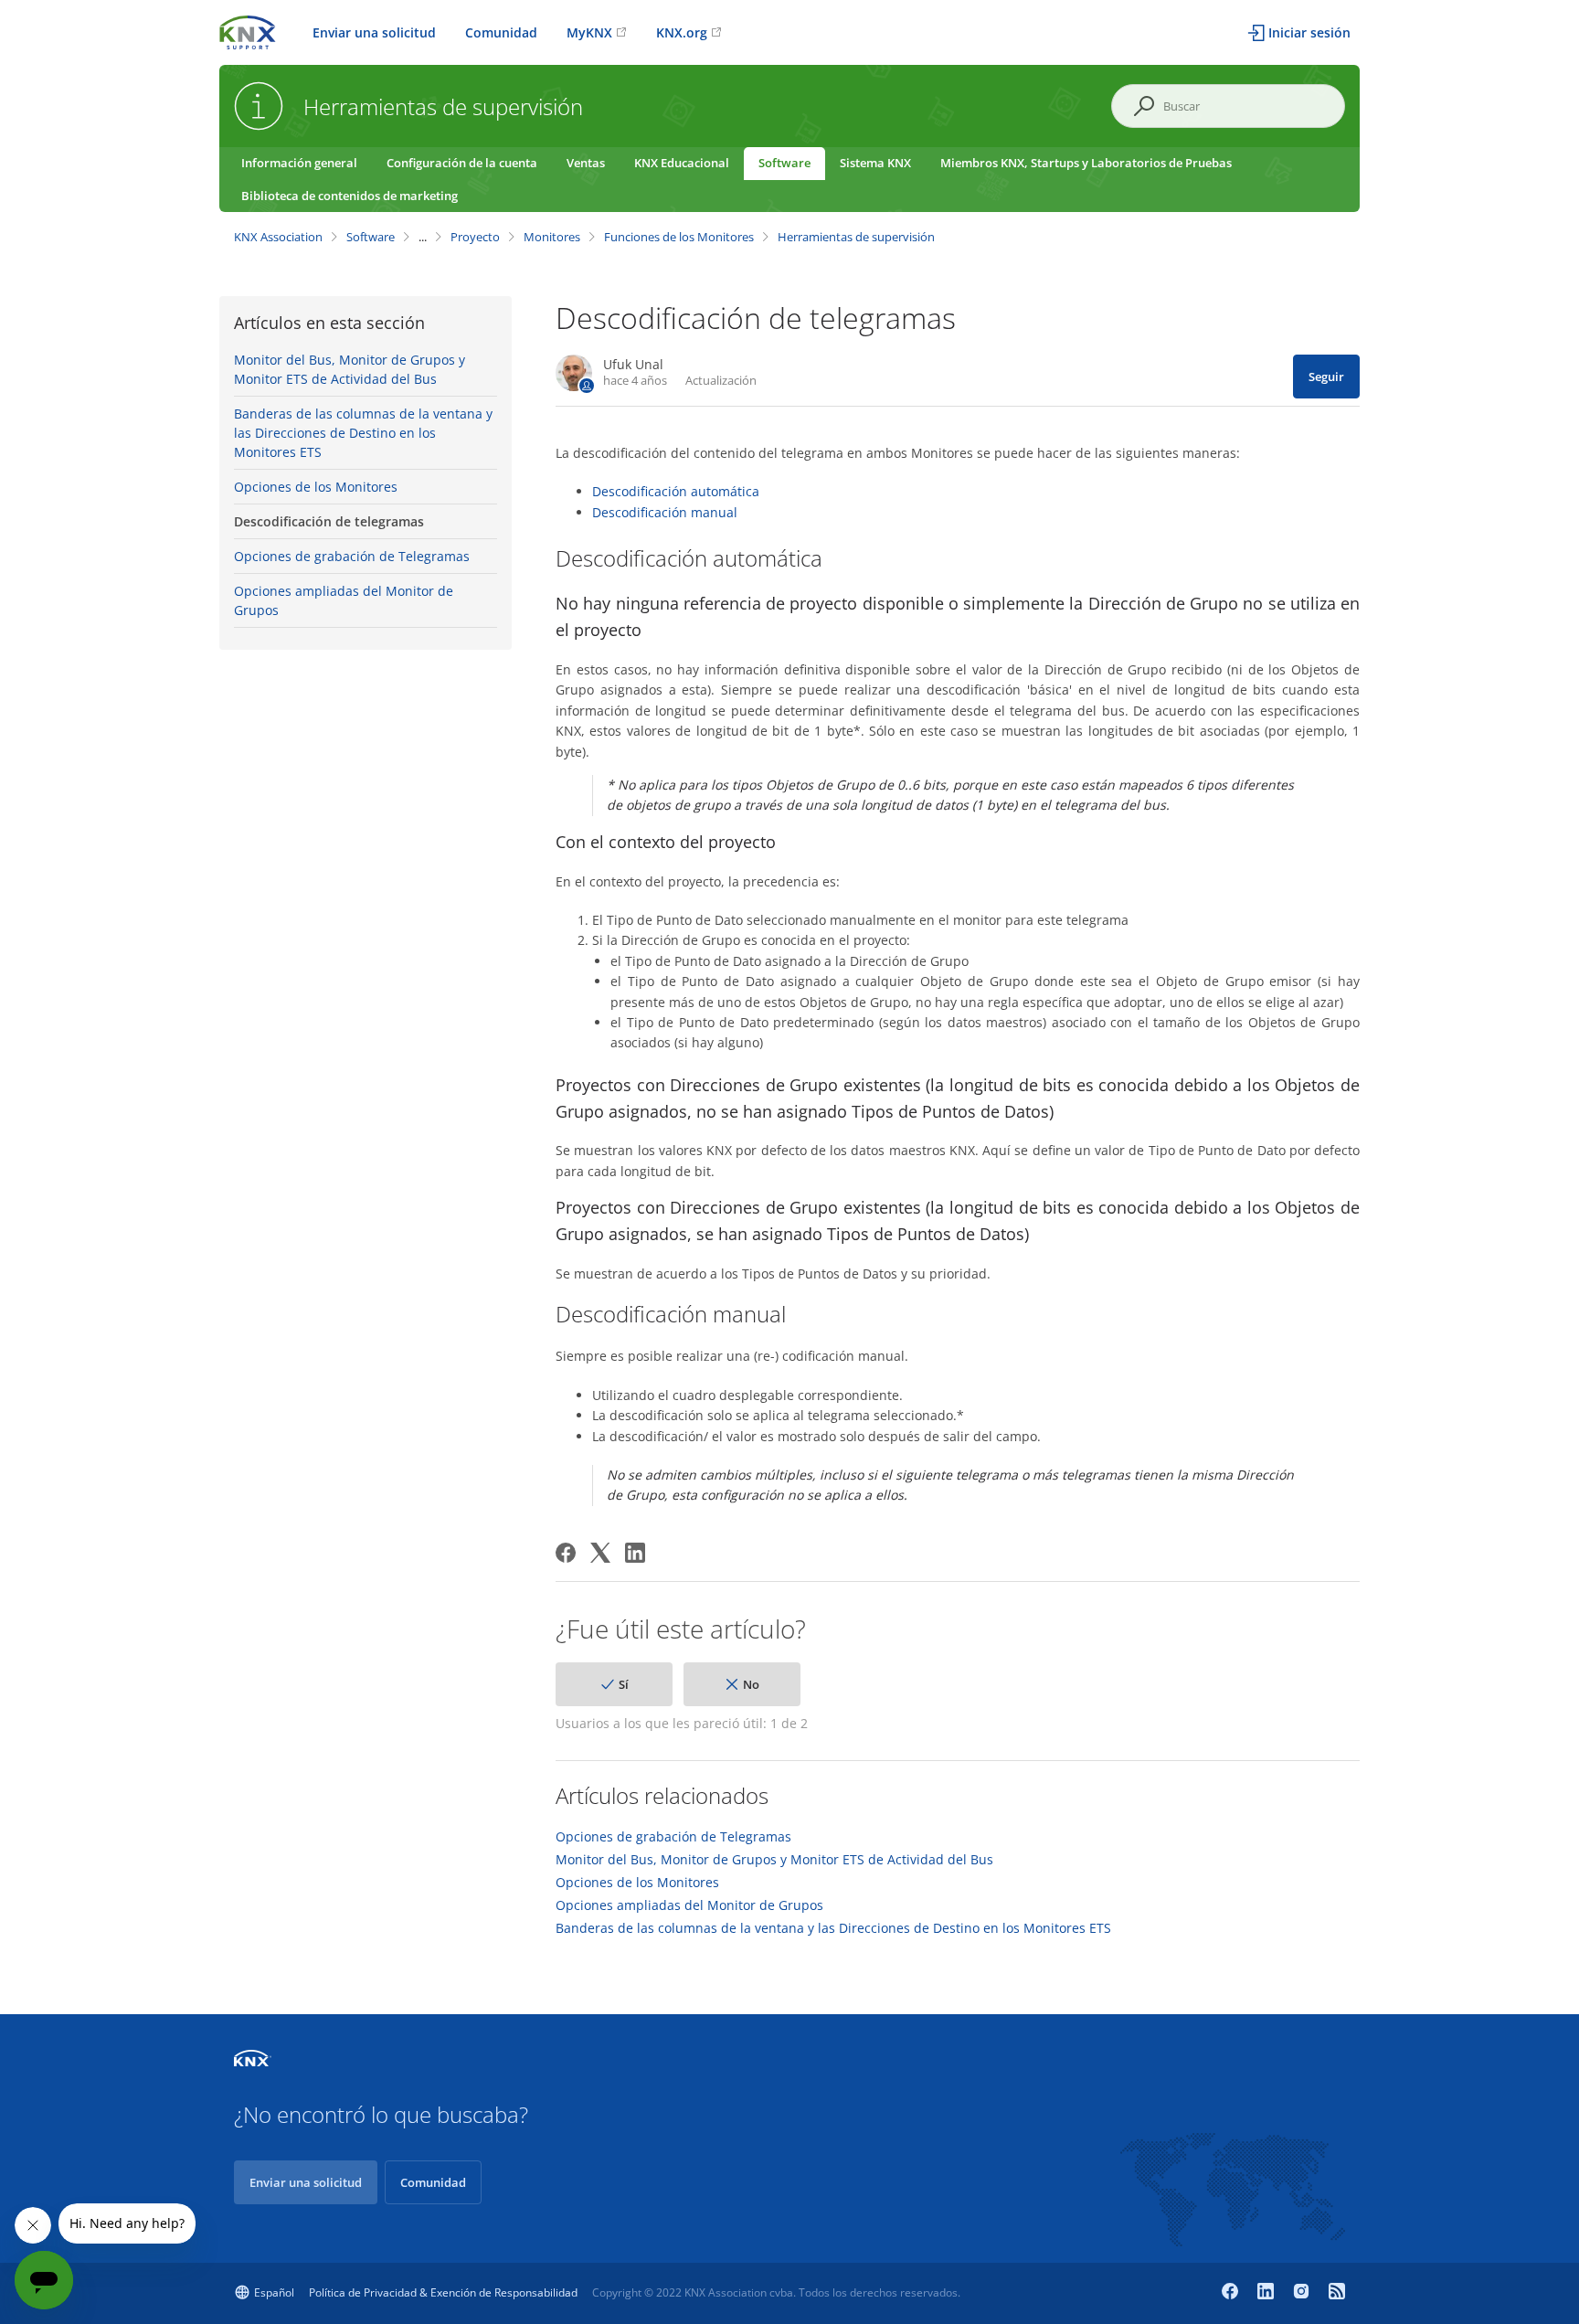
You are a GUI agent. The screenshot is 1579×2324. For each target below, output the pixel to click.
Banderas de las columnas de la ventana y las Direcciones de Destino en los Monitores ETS (363, 433)
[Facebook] (566, 1553)
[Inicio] (248, 31)
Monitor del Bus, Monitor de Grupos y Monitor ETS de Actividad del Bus (350, 369)
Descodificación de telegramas (329, 521)
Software (784, 163)
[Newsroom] (1337, 2293)
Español (274, 2292)
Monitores (552, 237)
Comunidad (501, 32)
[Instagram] (1303, 2293)
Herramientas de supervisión (856, 237)
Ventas (586, 163)
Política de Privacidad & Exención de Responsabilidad (443, 2292)
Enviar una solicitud (374, 32)
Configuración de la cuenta (462, 163)
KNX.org (682, 32)
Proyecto (475, 237)
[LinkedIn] (635, 1553)
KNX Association (278, 237)
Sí (624, 1684)
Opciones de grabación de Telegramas (352, 556)
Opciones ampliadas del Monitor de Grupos (344, 600)
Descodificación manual (665, 512)
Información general (299, 163)
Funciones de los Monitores (679, 237)
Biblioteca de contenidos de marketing (350, 196)
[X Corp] (600, 1553)
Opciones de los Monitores (316, 487)
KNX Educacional (682, 163)
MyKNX (589, 32)
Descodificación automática (676, 491)
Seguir (1326, 377)
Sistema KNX (875, 163)
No (751, 1684)
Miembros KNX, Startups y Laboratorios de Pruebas (1086, 163)
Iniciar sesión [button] (1309, 32)
